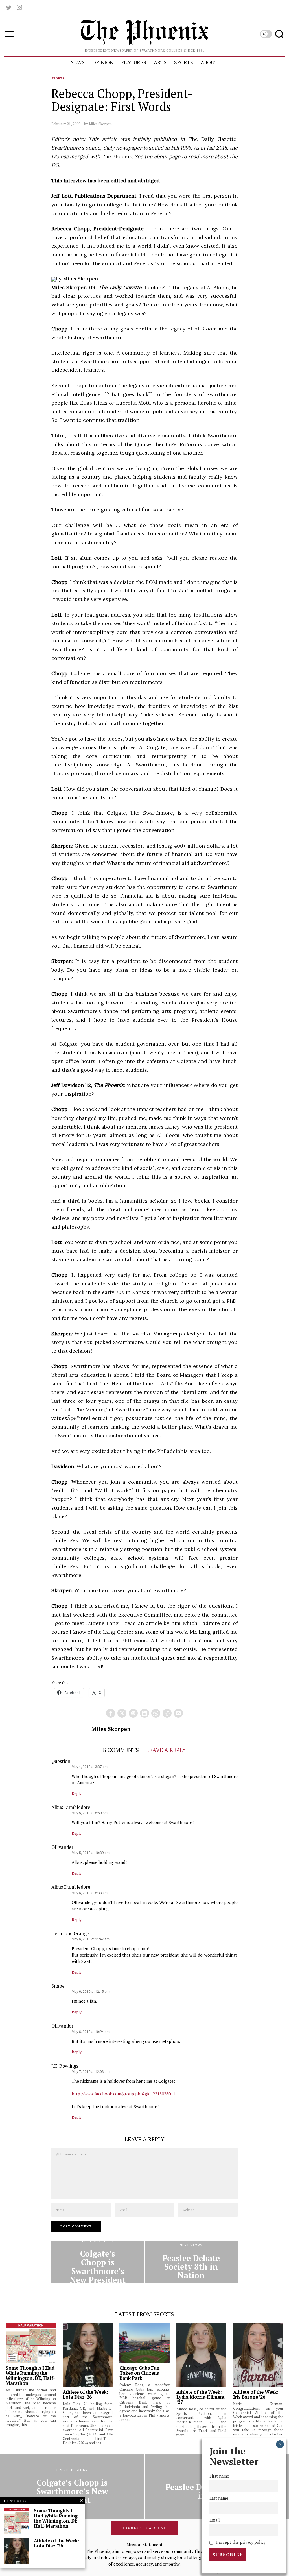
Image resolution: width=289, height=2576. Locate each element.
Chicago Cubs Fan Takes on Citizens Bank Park (139, 2373)
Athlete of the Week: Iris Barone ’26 (256, 2395)
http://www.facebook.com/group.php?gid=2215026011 (123, 2094)
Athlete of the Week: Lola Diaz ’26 (85, 2395)
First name (219, 2476)
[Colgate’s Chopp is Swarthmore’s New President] (98, 2262)
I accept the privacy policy (240, 2542)
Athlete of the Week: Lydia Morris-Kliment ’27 (201, 2397)
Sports (58, 78)
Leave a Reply (166, 1750)
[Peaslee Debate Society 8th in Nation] (191, 2262)
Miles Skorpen (100, 124)
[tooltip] (9, 7)
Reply (77, 1793)
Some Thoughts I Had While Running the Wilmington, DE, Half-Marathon (30, 2376)
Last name (219, 2498)
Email (215, 2520)
